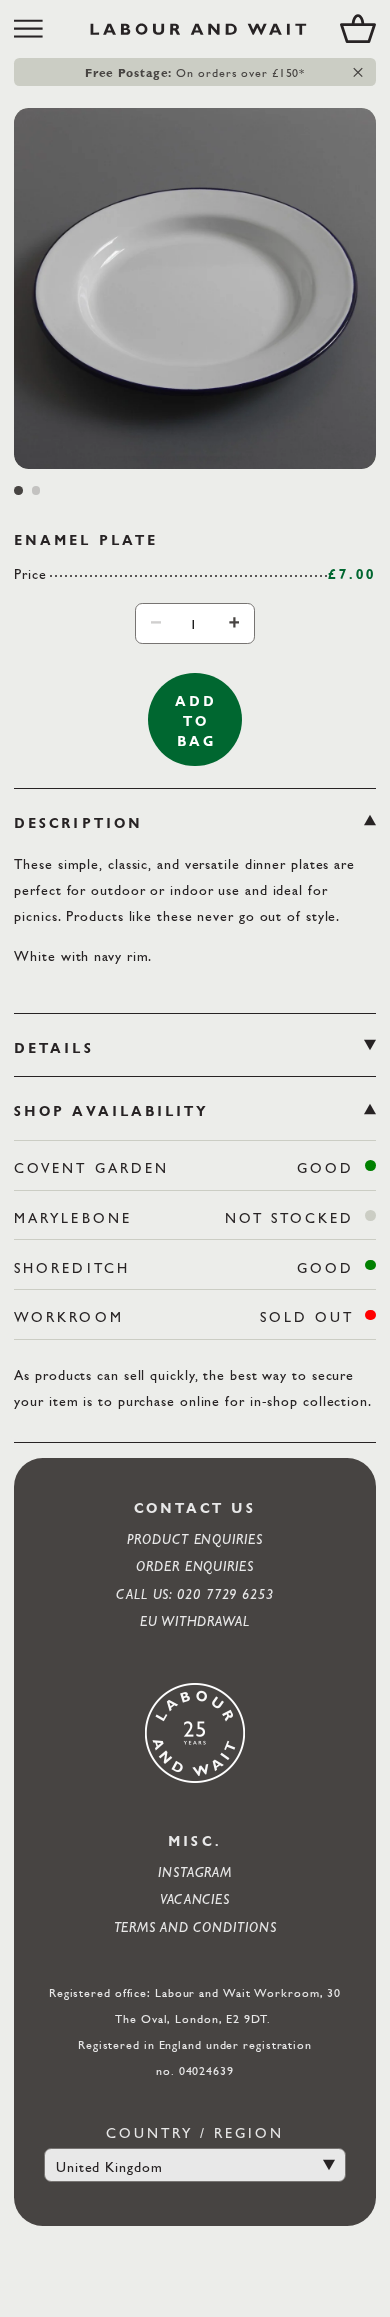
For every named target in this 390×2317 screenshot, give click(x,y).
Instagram (194, 1871)
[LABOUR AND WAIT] (198, 29)
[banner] (195, 29)
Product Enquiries (194, 1538)
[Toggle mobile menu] (35, 29)
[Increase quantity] (234, 622)
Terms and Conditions (195, 1926)
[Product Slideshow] (194, 288)
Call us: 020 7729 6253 (195, 1593)
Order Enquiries (195, 1565)
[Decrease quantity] (155, 622)
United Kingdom (109, 2166)
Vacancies (195, 1898)
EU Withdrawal (195, 1620)
